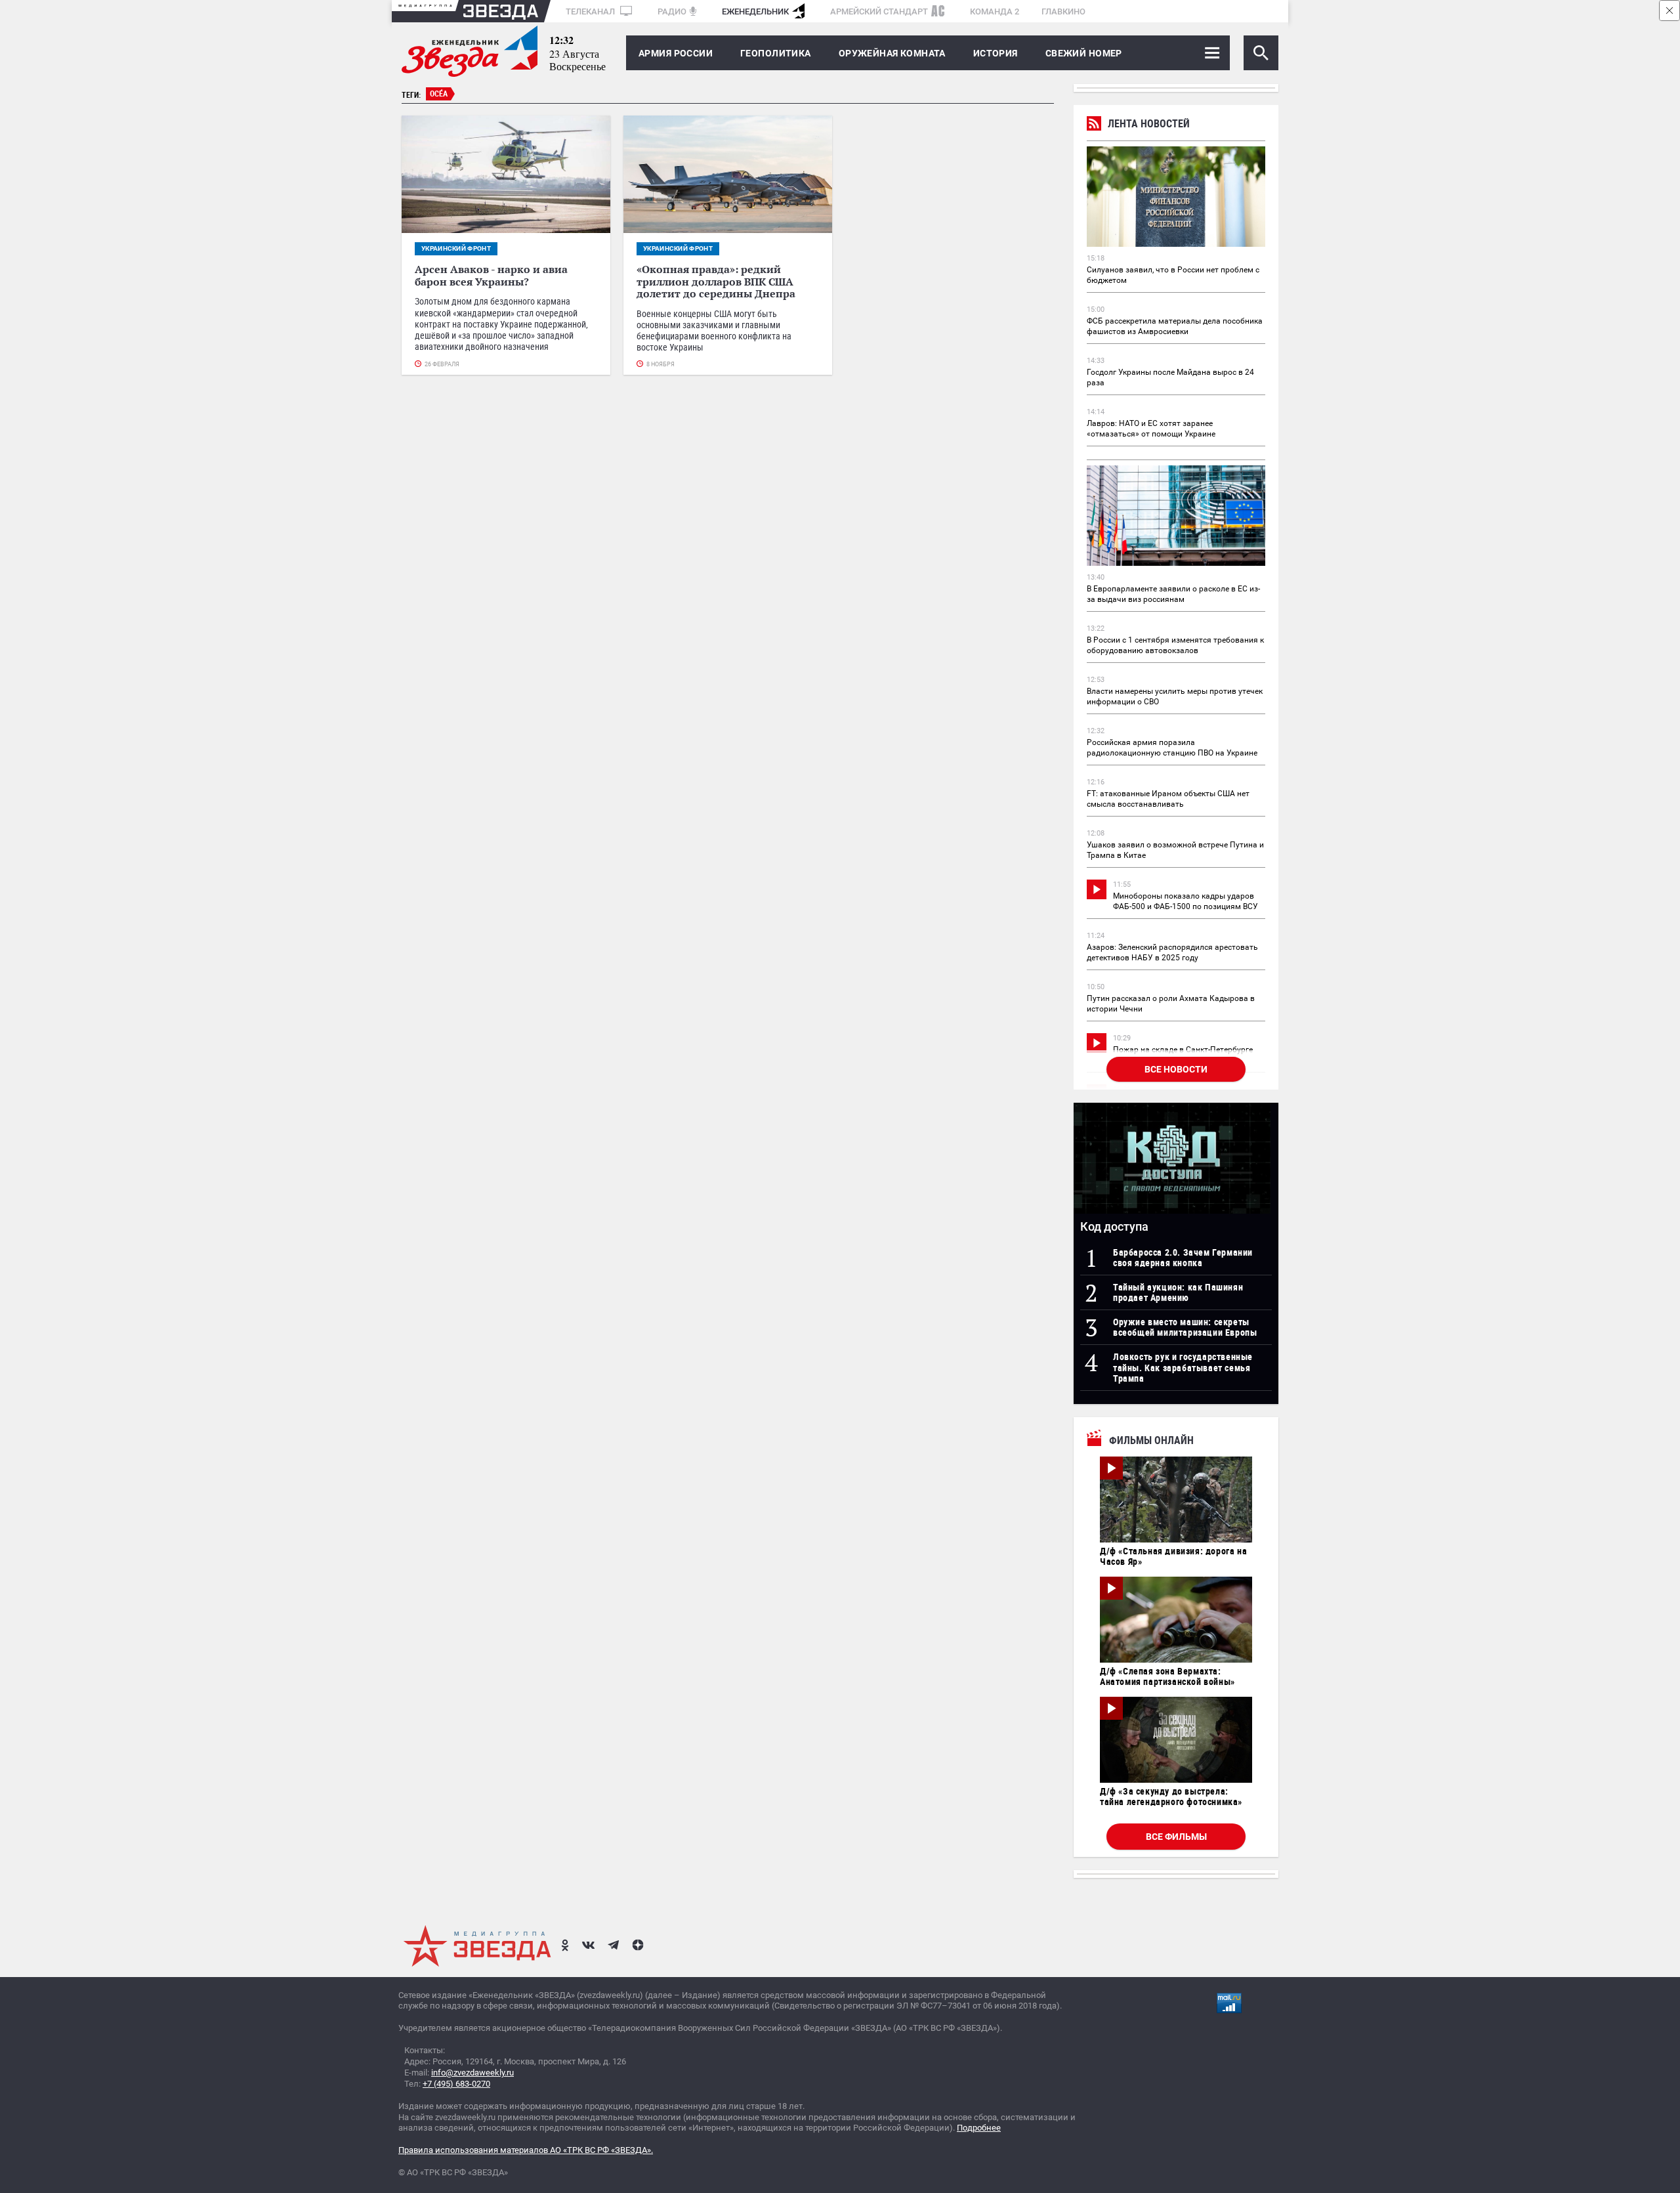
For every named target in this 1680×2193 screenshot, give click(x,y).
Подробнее (979, 2128)
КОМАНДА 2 (995, 11)
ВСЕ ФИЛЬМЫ (1176, 1837)
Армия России (676, 53)
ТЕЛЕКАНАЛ (591, 11)
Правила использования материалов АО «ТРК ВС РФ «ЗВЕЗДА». (526, 2150)
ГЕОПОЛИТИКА (776, 53)
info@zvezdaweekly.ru (472, 2073)
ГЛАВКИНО (1063, 11)
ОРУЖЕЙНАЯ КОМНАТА (892, 53)
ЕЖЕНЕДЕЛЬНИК (755, 11)
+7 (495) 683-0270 (456, 2084)
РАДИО (672, 11)
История (996, 53)
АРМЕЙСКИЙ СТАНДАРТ (879, 11)
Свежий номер (1084, 53)
